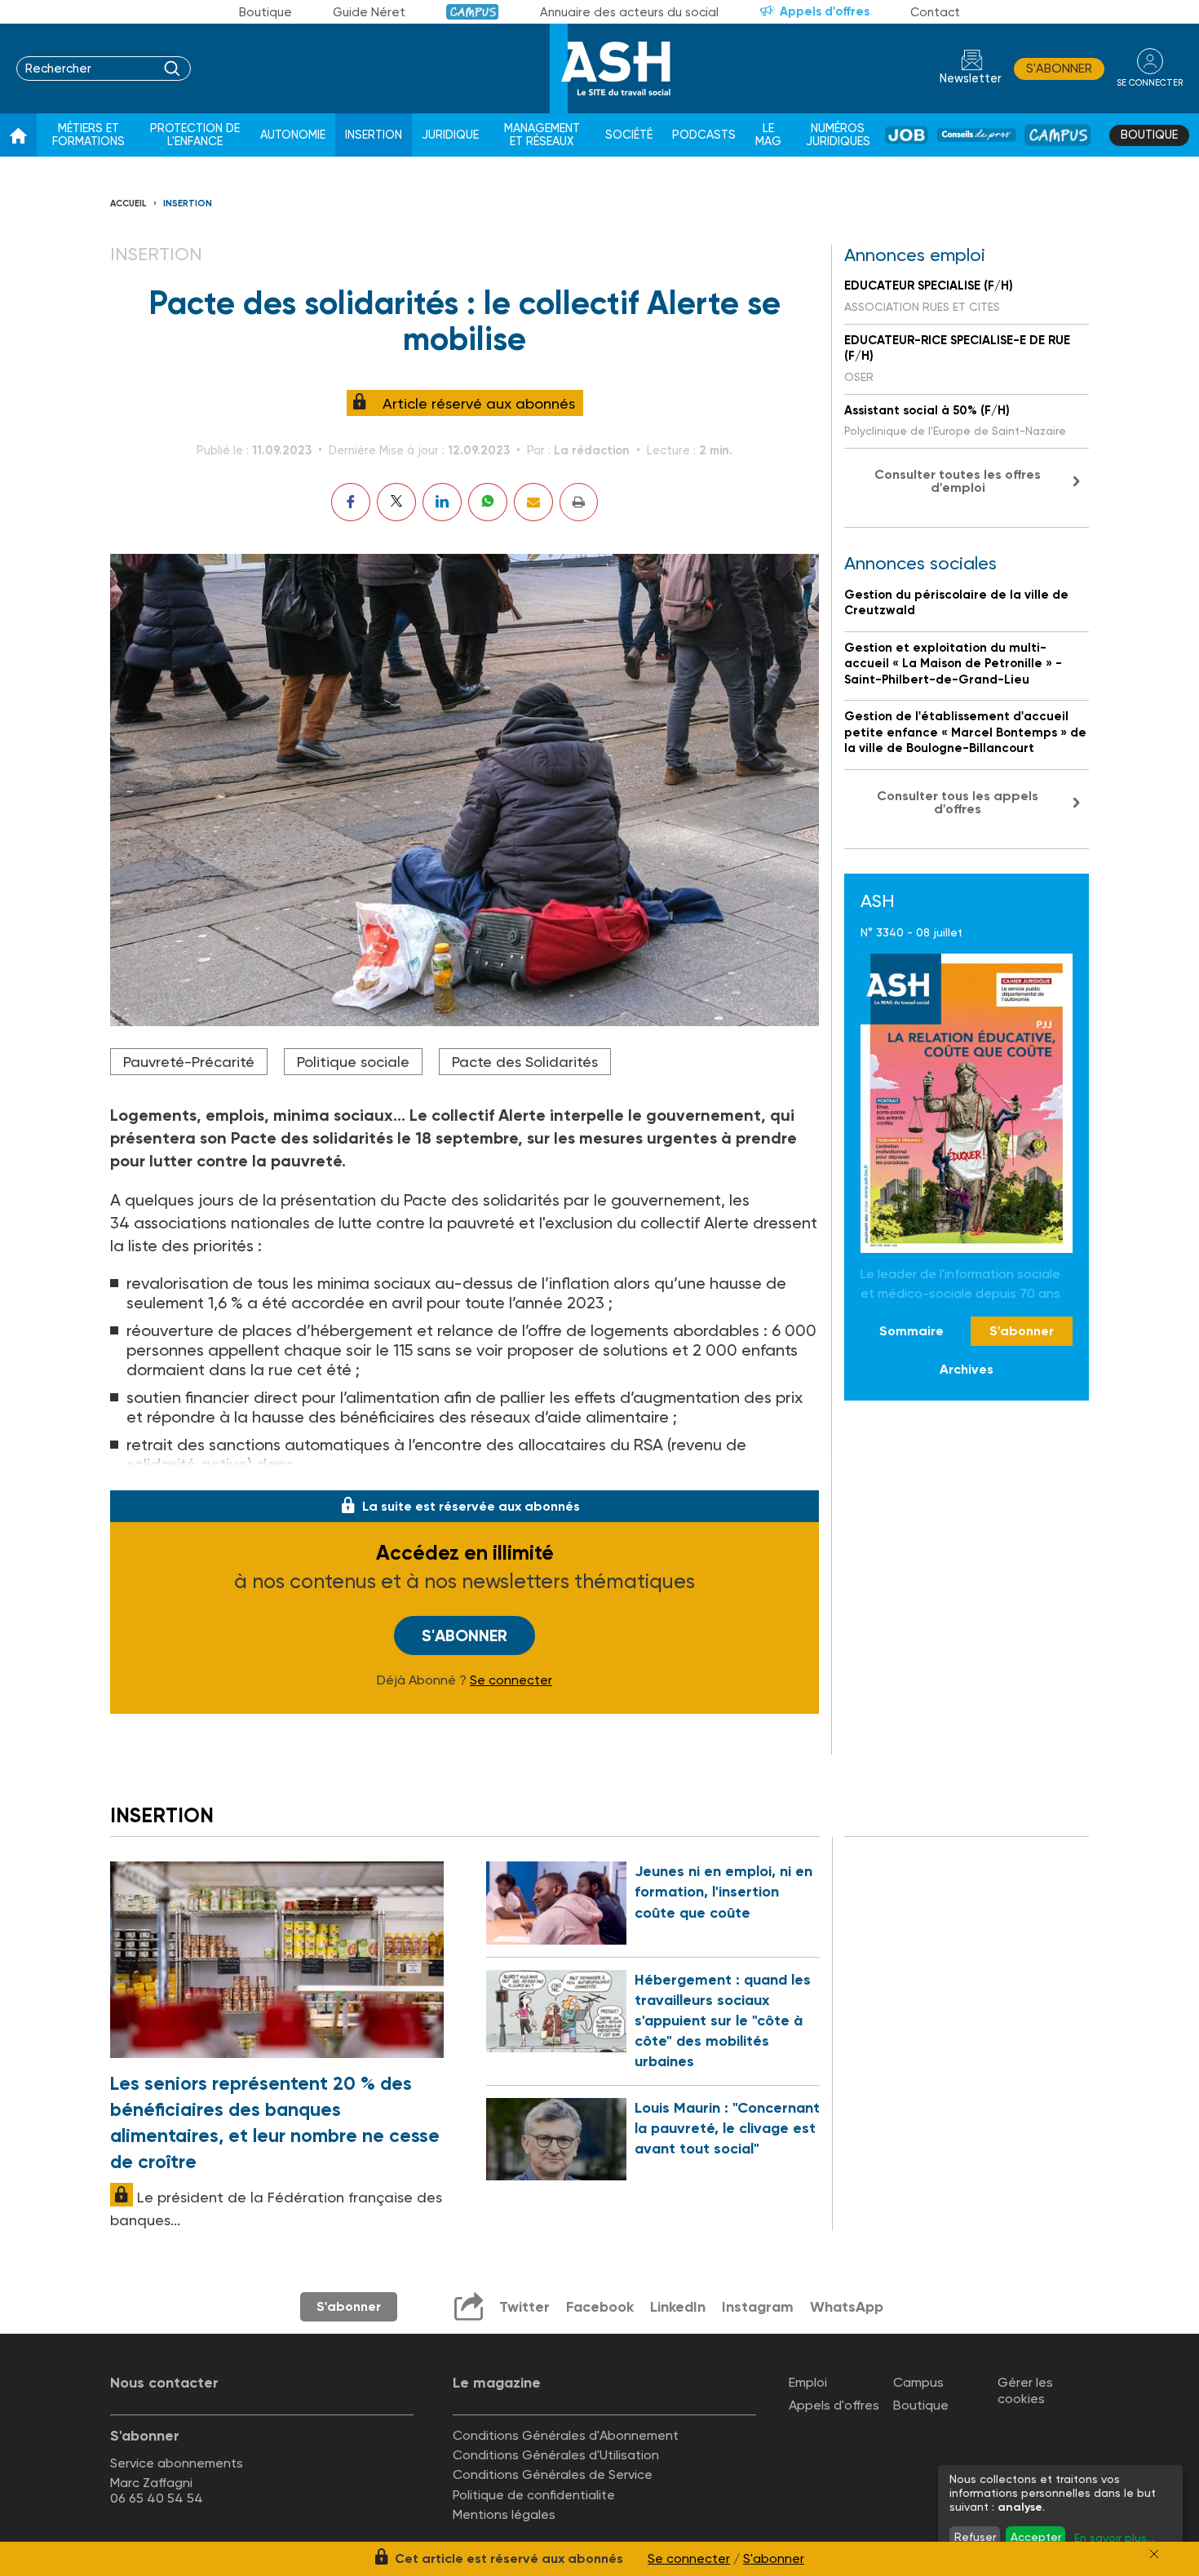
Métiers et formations (88, 135)
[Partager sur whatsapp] (488, 502)
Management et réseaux (542, 135)
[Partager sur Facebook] (351, 502)
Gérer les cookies (1025, 2390)
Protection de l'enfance (195, 135)
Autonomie (293, 135)
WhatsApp (847, 2307)
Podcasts (704, 135)
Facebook (600, 2307)
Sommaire (911, 1332)
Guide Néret (369, 12)
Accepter (1036, 2537)
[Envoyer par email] (533, 502)
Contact (935, 12)
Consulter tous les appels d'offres (958, 802)
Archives (967, 1369)
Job (907, 135)
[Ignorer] (1154, 2554)
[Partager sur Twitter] (396, 502)
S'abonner (1059, 69)
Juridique (450, 135)
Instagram (758, 2307)
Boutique (265, 12)
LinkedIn (678, 2307)
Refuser (975, 2537)
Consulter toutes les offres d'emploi (958, 481)
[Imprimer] (579, 502)
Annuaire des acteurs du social (629, 12)
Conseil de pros (976, 135)
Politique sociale (353, 1062)
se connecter (1150, 83)
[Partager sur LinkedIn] (442, 502)
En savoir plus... (1114, 2538)
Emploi (808, 2382)
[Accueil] (18, 135)
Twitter (524, 2307)
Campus (473, 12)
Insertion (374, 135)
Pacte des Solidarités (525, 1062)
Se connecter (511, 1680)
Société (629, 135)
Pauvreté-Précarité (189, 1062)
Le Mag (768, 135)
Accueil (128, 204)
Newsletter (971, 79)
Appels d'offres (825, 11)
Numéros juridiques (838, 135)
